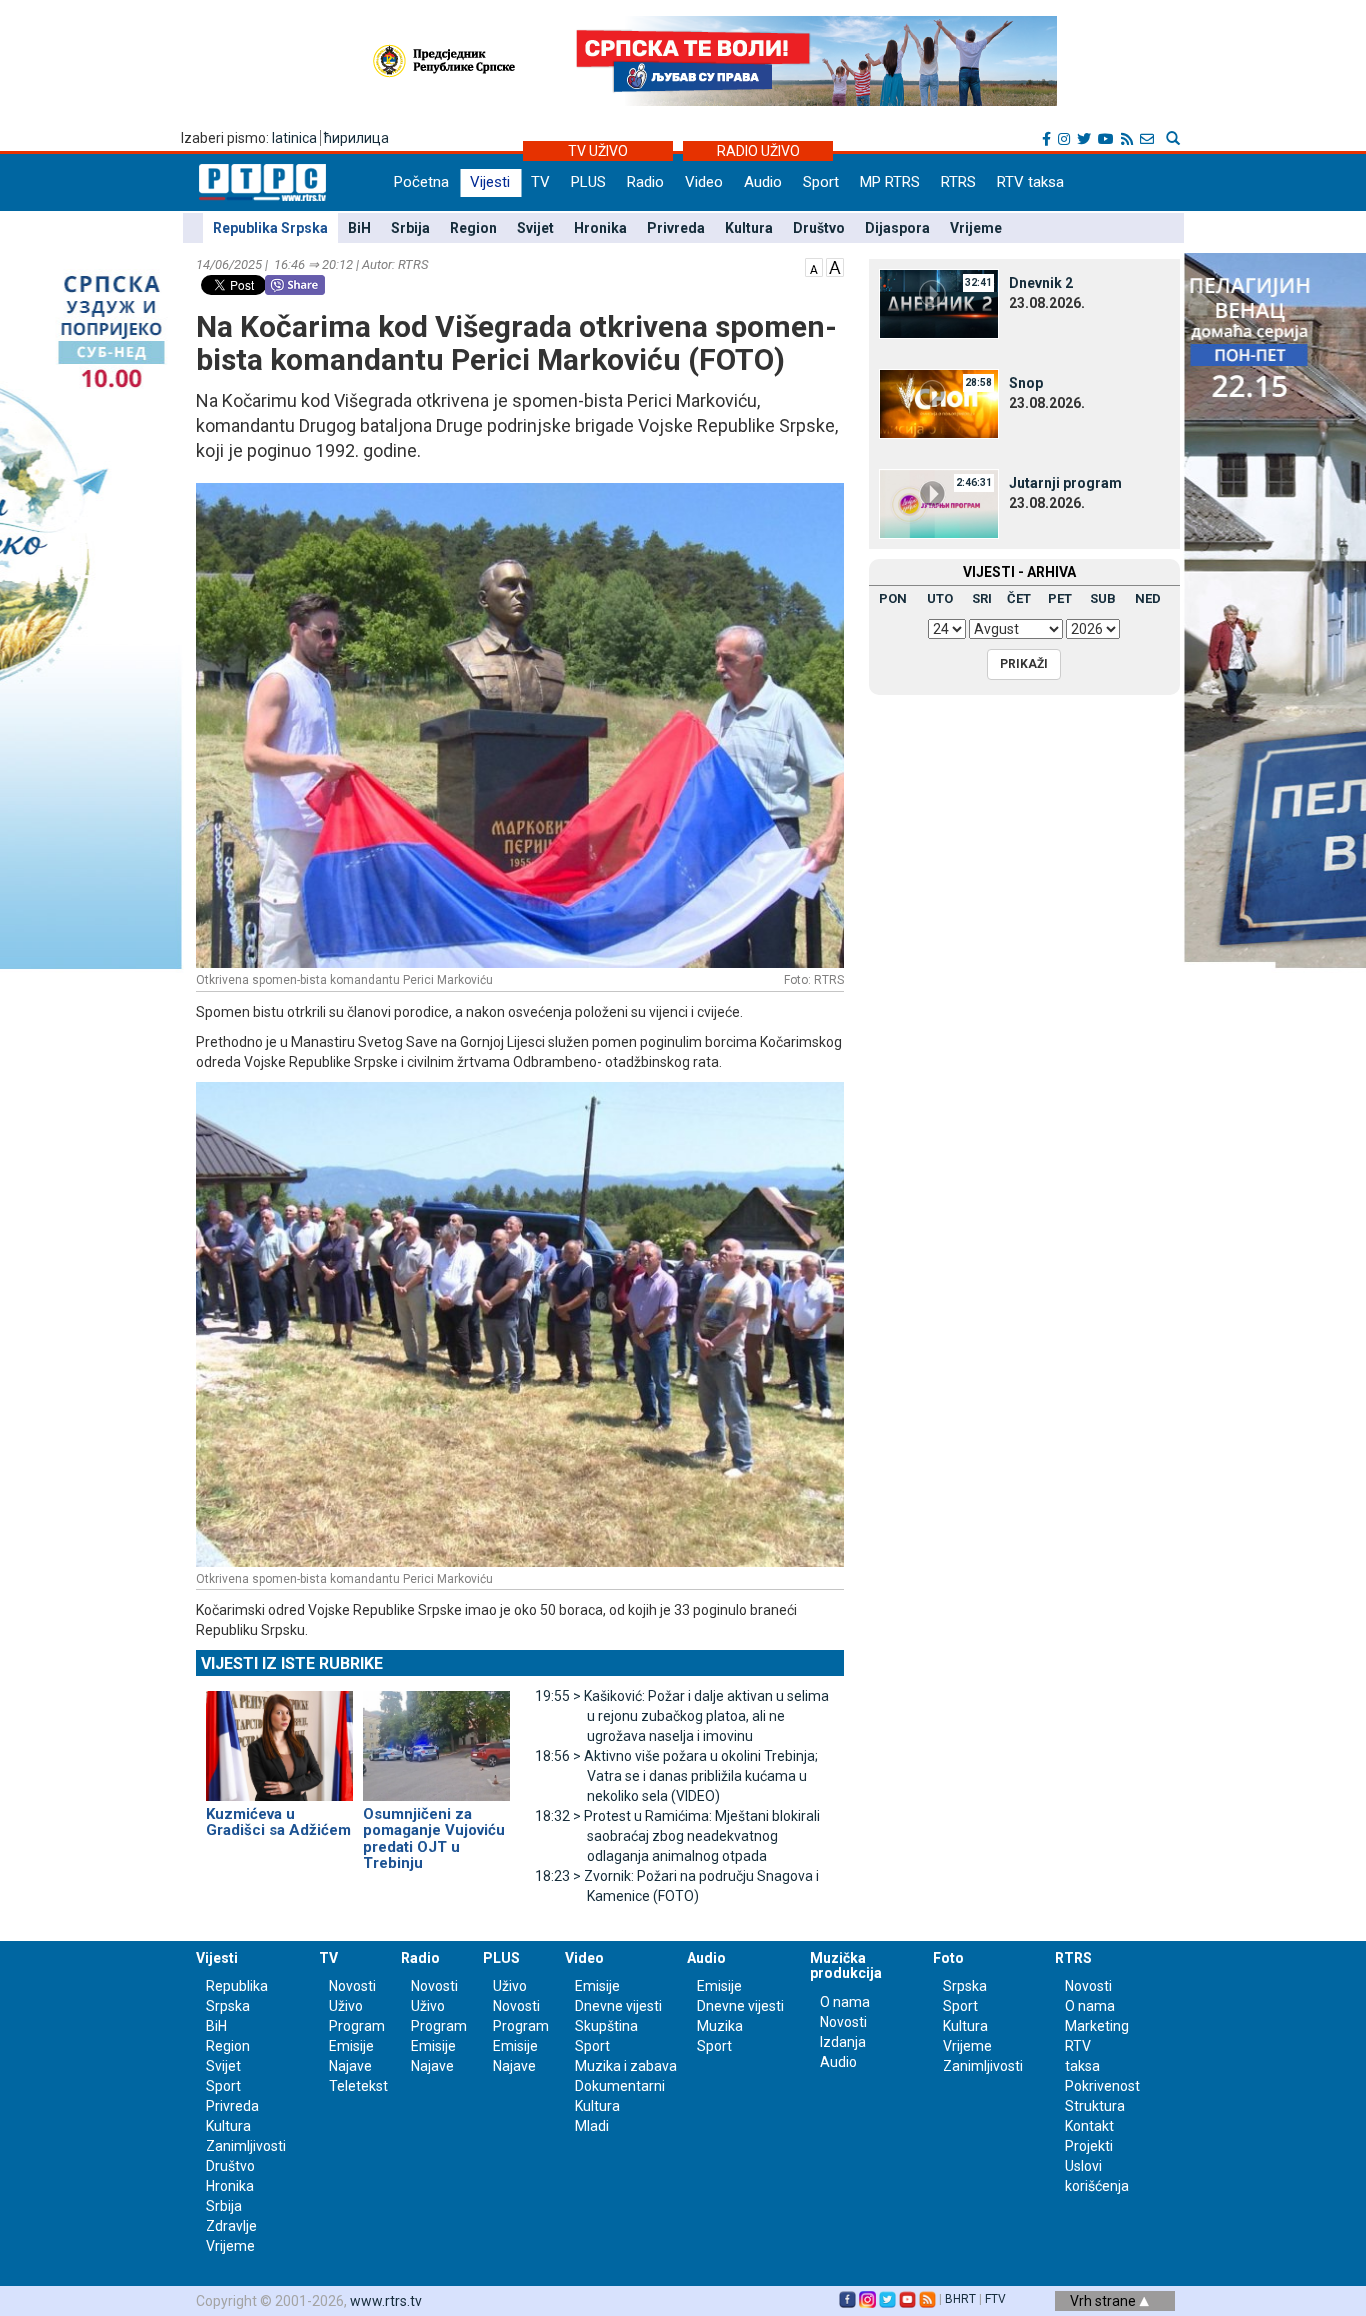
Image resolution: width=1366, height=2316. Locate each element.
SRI (982, 598)
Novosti (352, 1986)
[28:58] (939, 403)
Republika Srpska (270, 228)
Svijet (535, 228)
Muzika (720, 2026)
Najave (350, 2066)
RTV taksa (1030, 182)
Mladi (592, 2126)
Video (704, 182)
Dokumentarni (620, 2086)
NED (1148, 598)
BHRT (960, 2299)
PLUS (588, 182)
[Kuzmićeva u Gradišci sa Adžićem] (279, 1737)
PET (1060, 598)
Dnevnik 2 (1041, 283)
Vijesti (490, 182)
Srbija (410, 228)
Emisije (351, 2046)
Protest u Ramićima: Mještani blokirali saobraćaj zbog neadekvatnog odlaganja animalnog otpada (677, 1836)
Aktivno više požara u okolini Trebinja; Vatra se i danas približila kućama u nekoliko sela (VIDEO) (676, 1776)
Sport (821, 182)
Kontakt (1089, 2126)
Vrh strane (1104, 2301)
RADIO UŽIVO (758, 151)
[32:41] (939, 303)
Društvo (819, 228)
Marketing (1097, 2026)
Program (357, 2026)
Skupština (606, 2026)
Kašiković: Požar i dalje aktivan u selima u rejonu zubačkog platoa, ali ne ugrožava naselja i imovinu (682, 1716)
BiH (359, 228)
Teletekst (358, 2086)
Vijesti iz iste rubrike (292, 1663)
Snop (1026, 383)
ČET (1019, 598)
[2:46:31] (939, 503)
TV (540, 182)
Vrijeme (976, 228)
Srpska (965, 1986)
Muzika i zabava (626, 2066)
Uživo (346, 2006)
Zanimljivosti (246, 2146)
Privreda (676, 228)
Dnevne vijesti (618, 2006)
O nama (845, 2002)
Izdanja (843, 2042)
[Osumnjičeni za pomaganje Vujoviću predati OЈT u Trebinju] (436, 1737)
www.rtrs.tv (386, 2301)
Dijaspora (897, 228)
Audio (763, 182)
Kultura (749, 228)
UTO (940, 598)
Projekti (1089, 2146)
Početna (421, 182)
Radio (645, 182)
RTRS (958, 182)
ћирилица (356, 138)
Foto (948, 1958)
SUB (1103, 598)
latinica (294, 138)
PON (893, 598)
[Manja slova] (814, 266)
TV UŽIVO (598, 151)
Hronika (600, 228)
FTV (995, 2299)
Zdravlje (231, 2226)
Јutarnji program (1065, 483)
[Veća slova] (835, 266)
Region (473, 228)
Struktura (1095, 2106)
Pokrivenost (1102, 2086)
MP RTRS (890, 182)
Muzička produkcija (846, 1965)
